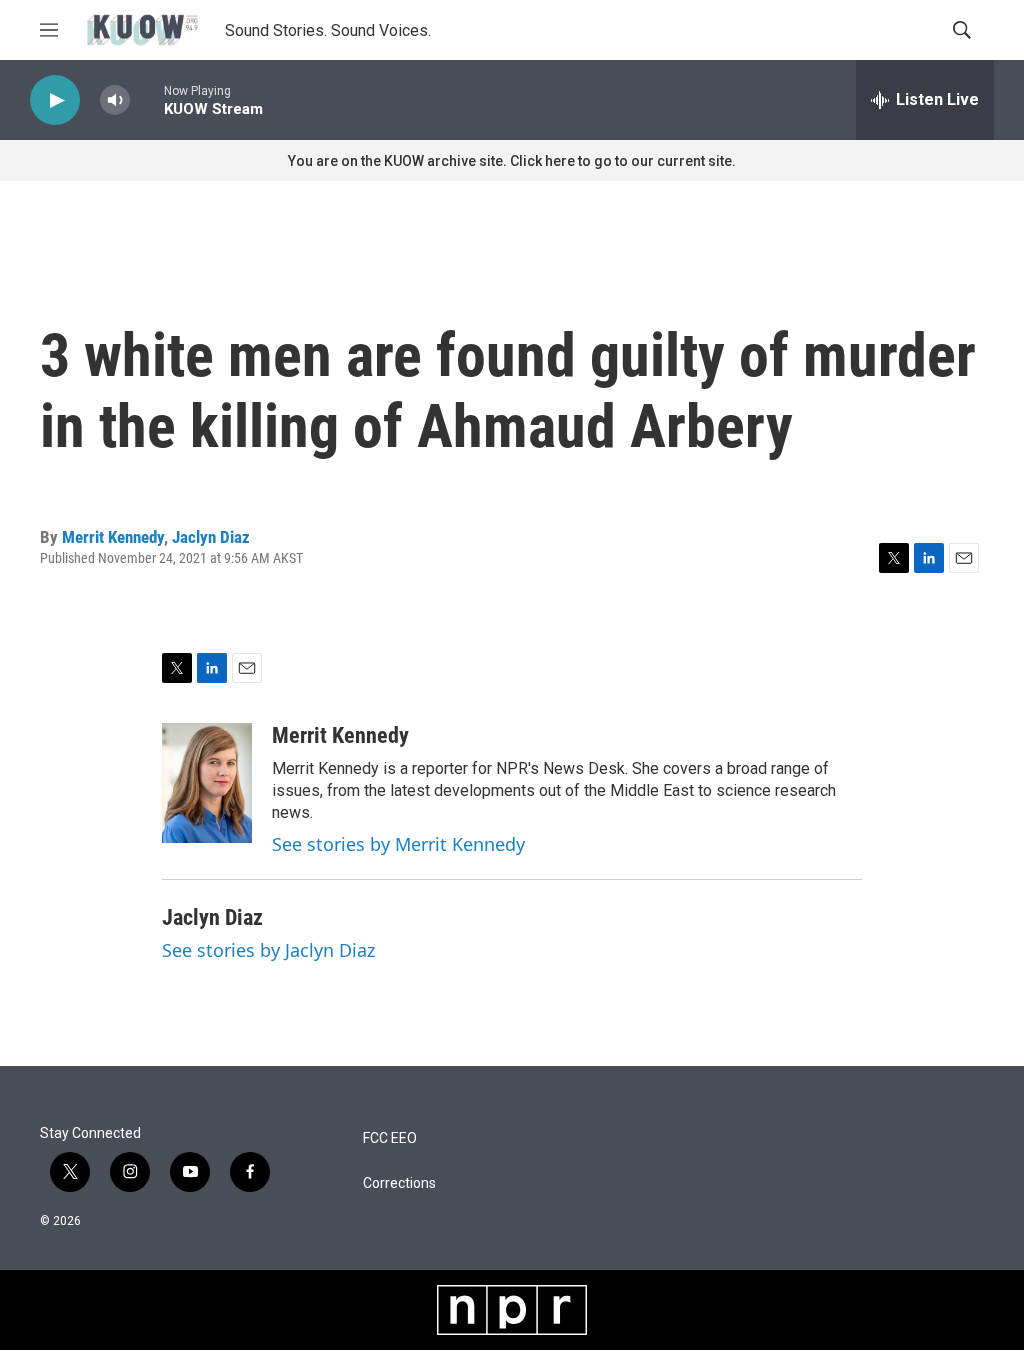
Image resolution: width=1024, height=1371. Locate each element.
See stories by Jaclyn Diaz (268, 950)
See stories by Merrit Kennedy (398, 844)
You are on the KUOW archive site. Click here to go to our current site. (512, 161)
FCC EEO (390, 1138)
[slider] (147, 99)
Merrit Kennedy (113, 537)
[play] (55, 100)
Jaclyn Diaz (211, 537)
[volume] (115, 100)
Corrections (399, 1183)
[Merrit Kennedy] (207, 783)
